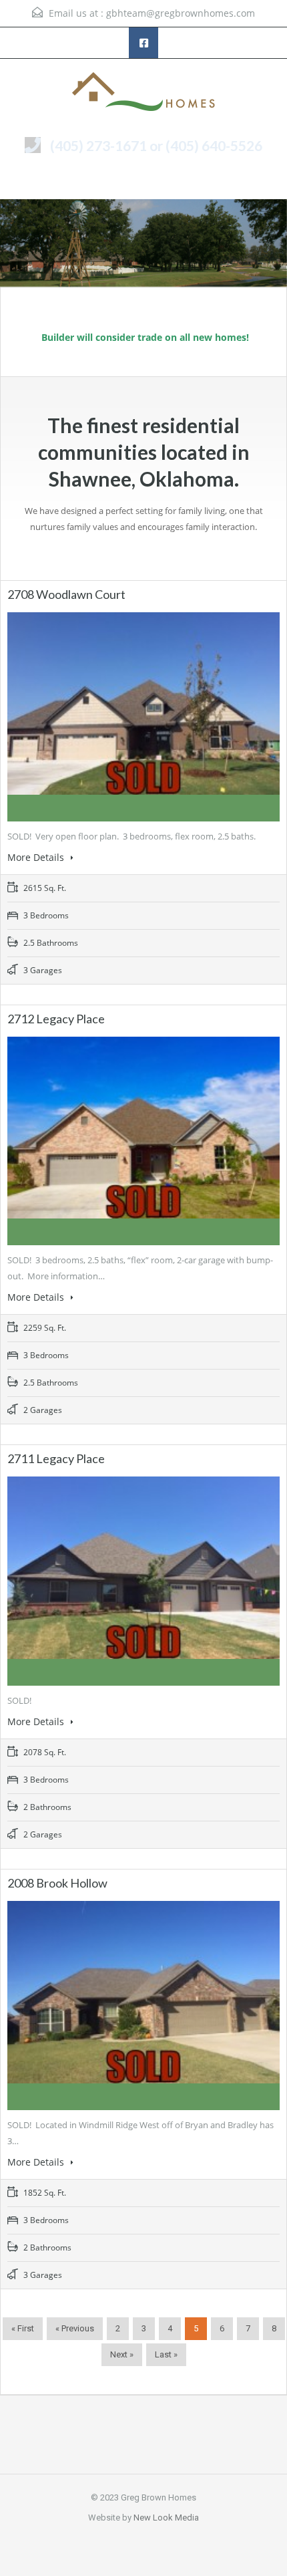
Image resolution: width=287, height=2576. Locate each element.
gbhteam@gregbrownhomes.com (181, 13)
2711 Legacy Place (56, 1458)
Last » (166, 2354)
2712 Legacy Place (56, 1019)
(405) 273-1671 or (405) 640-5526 (156, 145)
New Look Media (166, 2518)
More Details (37, 857)
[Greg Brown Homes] (143, 93)
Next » (122, 2354)
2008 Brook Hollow (57, 1883)
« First (23, 2328)
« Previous (75, 2328)
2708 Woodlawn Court (66, 594)
